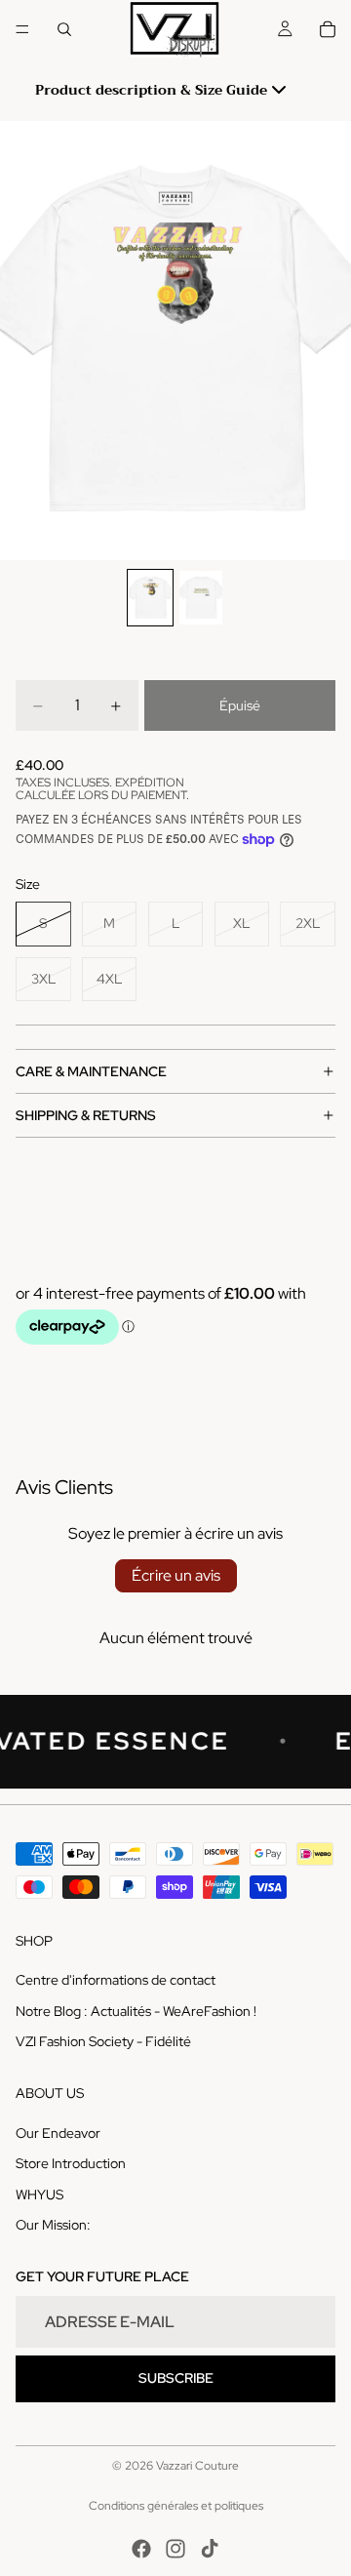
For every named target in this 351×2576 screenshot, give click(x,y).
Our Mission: (53, 2225)
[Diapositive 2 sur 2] (201, 598)
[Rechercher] (64, 29)
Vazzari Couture (197, 2466)
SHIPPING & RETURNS (86, 1115)
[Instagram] (175, 2549)
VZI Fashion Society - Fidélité (103, 2041)
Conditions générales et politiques (176, 2506)
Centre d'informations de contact (116, 1980)
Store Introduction (71, 2163)
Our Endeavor (58, 2132)
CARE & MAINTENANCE (91, 1071)
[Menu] (22, 29)
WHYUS (39, 2194)
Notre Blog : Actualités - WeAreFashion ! (136, 2010)
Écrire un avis (176, 1575)
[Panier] (328, 29)
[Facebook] (141, 2549)
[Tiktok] (210, 2549)
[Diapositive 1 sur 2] (150, 598)
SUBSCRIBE (176, 2378)
